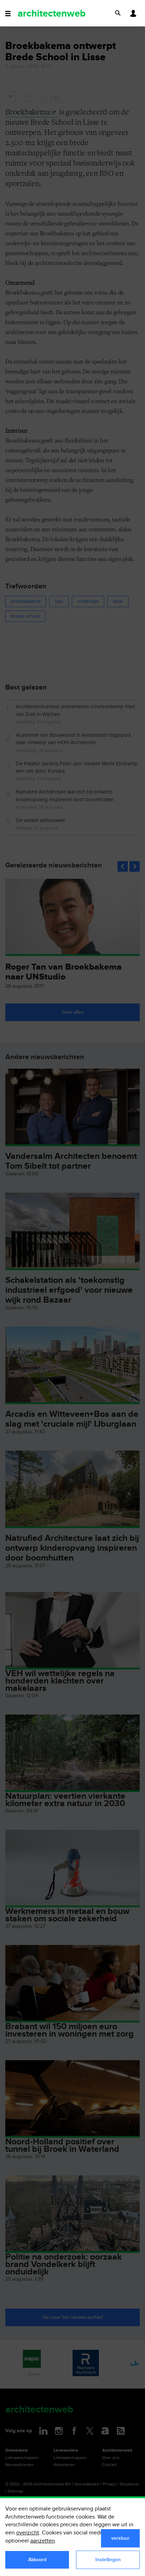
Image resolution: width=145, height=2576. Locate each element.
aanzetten (43, 2541)
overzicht (28, 2533)
